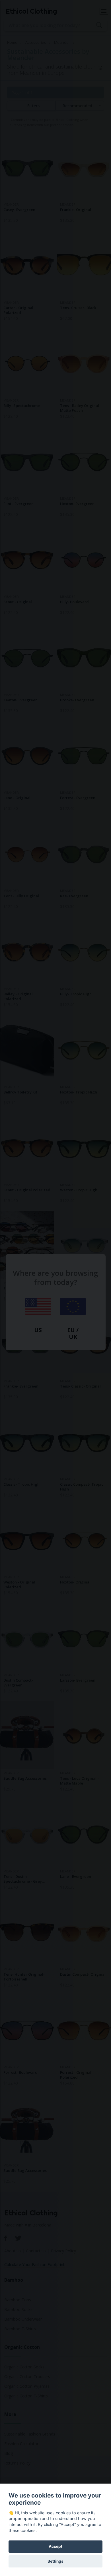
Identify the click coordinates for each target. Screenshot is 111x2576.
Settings (55, 2561)
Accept (55, 2546)
